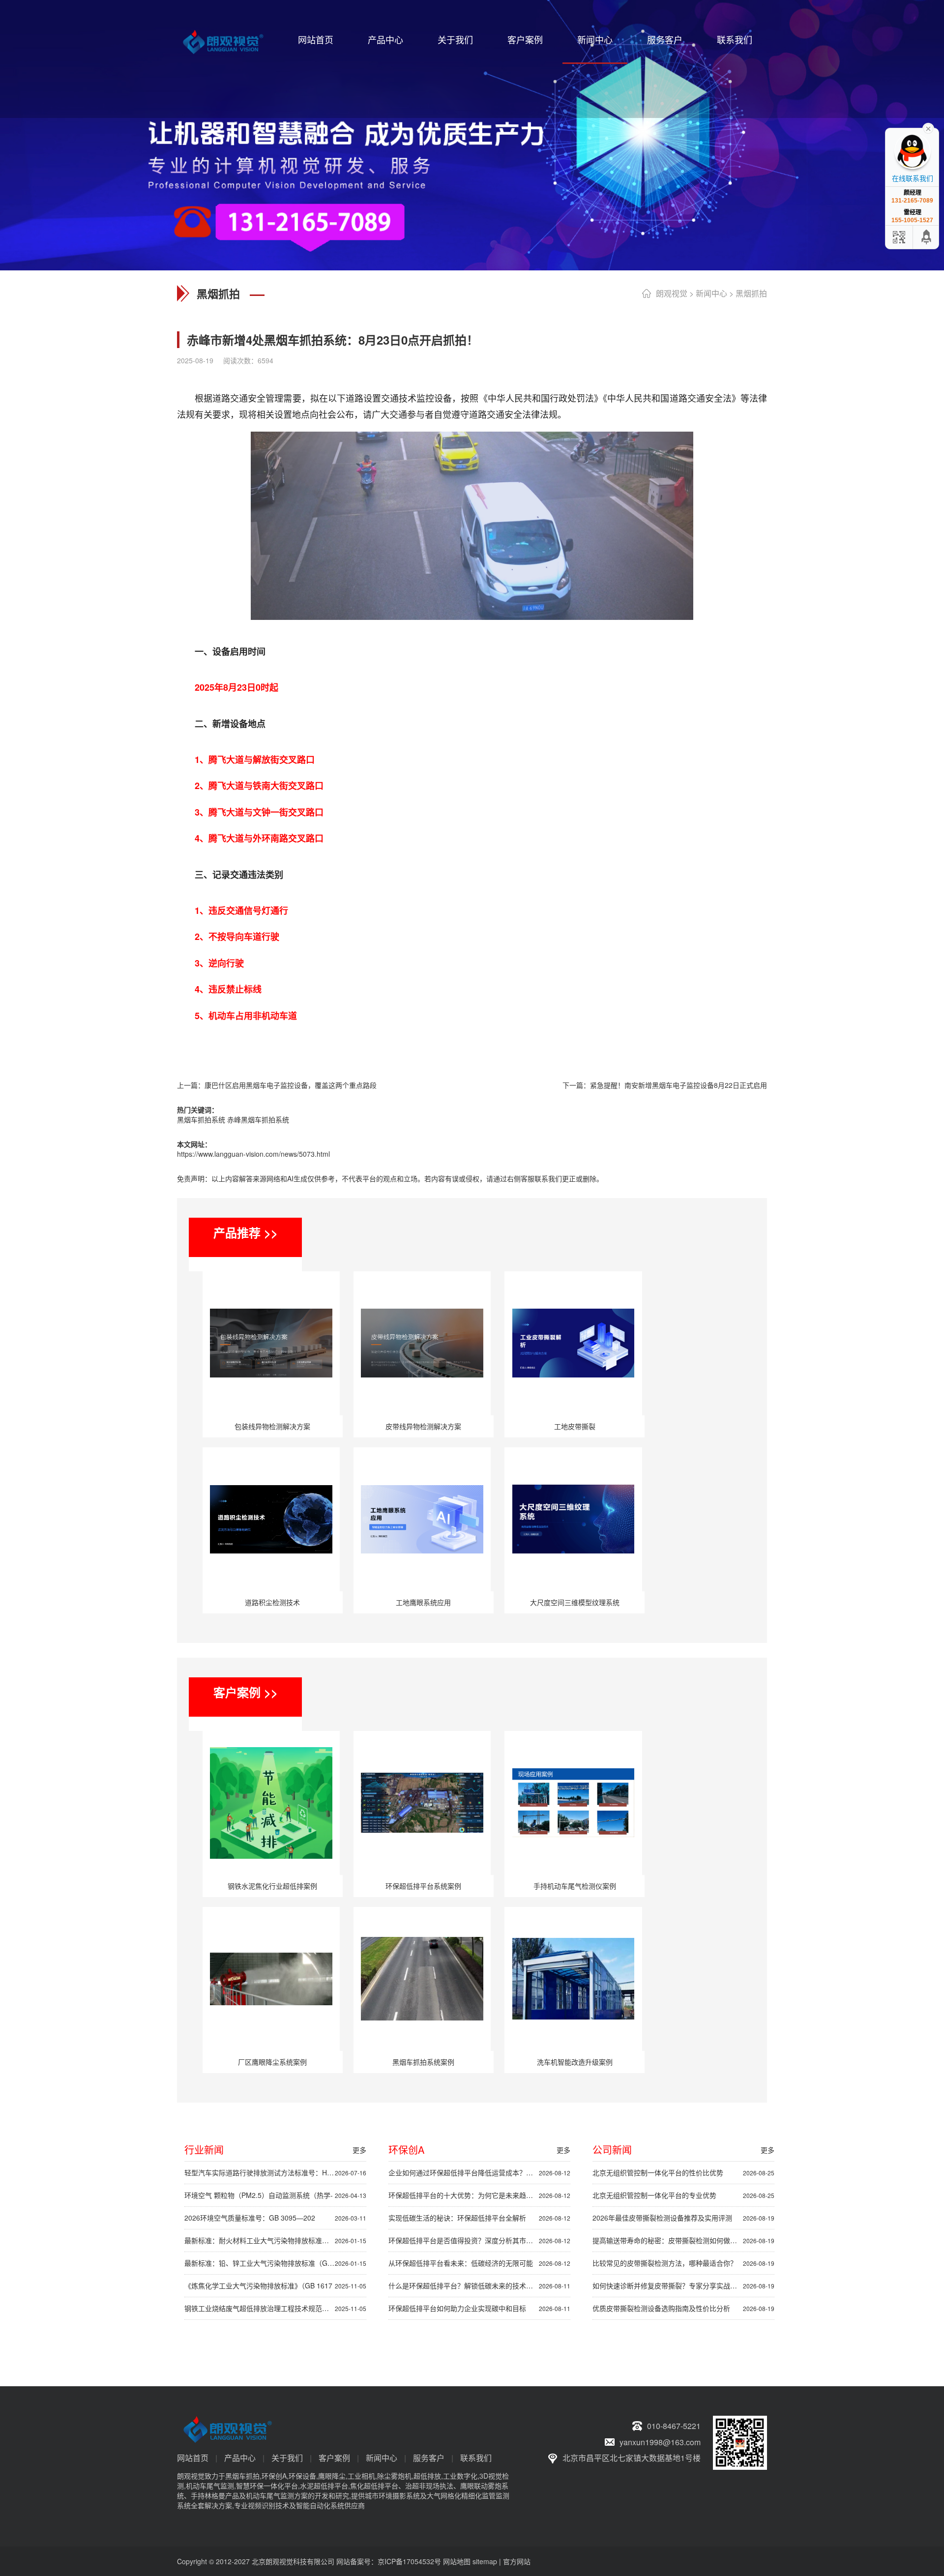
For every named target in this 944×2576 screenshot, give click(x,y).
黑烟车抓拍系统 (201, 1119)
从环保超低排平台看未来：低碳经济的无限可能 (479, 2263)
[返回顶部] (927, 237)
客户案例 (525, 39)
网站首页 (316, 39)
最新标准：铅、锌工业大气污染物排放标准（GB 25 (275, 2263)
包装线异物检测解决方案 (272, 1426)
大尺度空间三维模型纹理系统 (575, 1602)
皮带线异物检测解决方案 (423, 1426)
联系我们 (735, 39)
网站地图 (457, 2561)
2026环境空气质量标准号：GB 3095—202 (275, 2218)
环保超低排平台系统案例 (423, 1886)
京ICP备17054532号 (409, 2561)
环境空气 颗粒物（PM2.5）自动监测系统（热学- (275, 2195)
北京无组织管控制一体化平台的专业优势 (683, 2195)
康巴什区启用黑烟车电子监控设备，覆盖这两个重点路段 (291, 1085)
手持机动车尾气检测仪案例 (575, 1886)
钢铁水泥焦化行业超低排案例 (272, 1886)
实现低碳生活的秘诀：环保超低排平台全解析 (479, 2218)
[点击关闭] (928, 128)
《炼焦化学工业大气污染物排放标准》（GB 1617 (275, 2285)
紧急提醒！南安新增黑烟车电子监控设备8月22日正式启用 (678, 1085)
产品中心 (385, 39)
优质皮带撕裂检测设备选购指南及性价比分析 (683, 2308)
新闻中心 (595, 39)
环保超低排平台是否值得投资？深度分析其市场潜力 (479, 2240)
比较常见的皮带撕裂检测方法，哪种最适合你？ (683, 2263)
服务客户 (665, 39)
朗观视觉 (672, 293)
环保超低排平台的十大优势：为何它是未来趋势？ (479, 2195)
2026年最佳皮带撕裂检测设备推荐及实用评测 (683, 2218)
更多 (359, 2150)
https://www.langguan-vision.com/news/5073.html (253, 1154)
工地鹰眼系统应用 (423, 1602)
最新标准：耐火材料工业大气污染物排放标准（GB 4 (275, 2240)
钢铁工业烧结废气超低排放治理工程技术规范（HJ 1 (275, 2308)
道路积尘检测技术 (272, 1602)
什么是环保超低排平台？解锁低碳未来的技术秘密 (479, 2285)
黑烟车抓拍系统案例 (423, 2062)
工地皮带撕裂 (575, 1426)
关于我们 (455, 39)
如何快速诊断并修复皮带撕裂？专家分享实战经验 (683, 2285)
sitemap (485, 2561)
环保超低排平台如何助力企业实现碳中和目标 (479, 2308)
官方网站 (517, 2561)
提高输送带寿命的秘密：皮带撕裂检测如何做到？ (683, 2240)
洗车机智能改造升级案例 (575, 2062)
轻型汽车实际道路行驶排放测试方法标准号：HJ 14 (275, 2172)
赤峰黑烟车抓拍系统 (258, 1119)
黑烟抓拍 (751, 293)
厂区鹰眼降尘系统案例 (272, 2062)
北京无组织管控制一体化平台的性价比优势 (683, 2172)
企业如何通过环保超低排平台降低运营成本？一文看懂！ (479, 2172)
